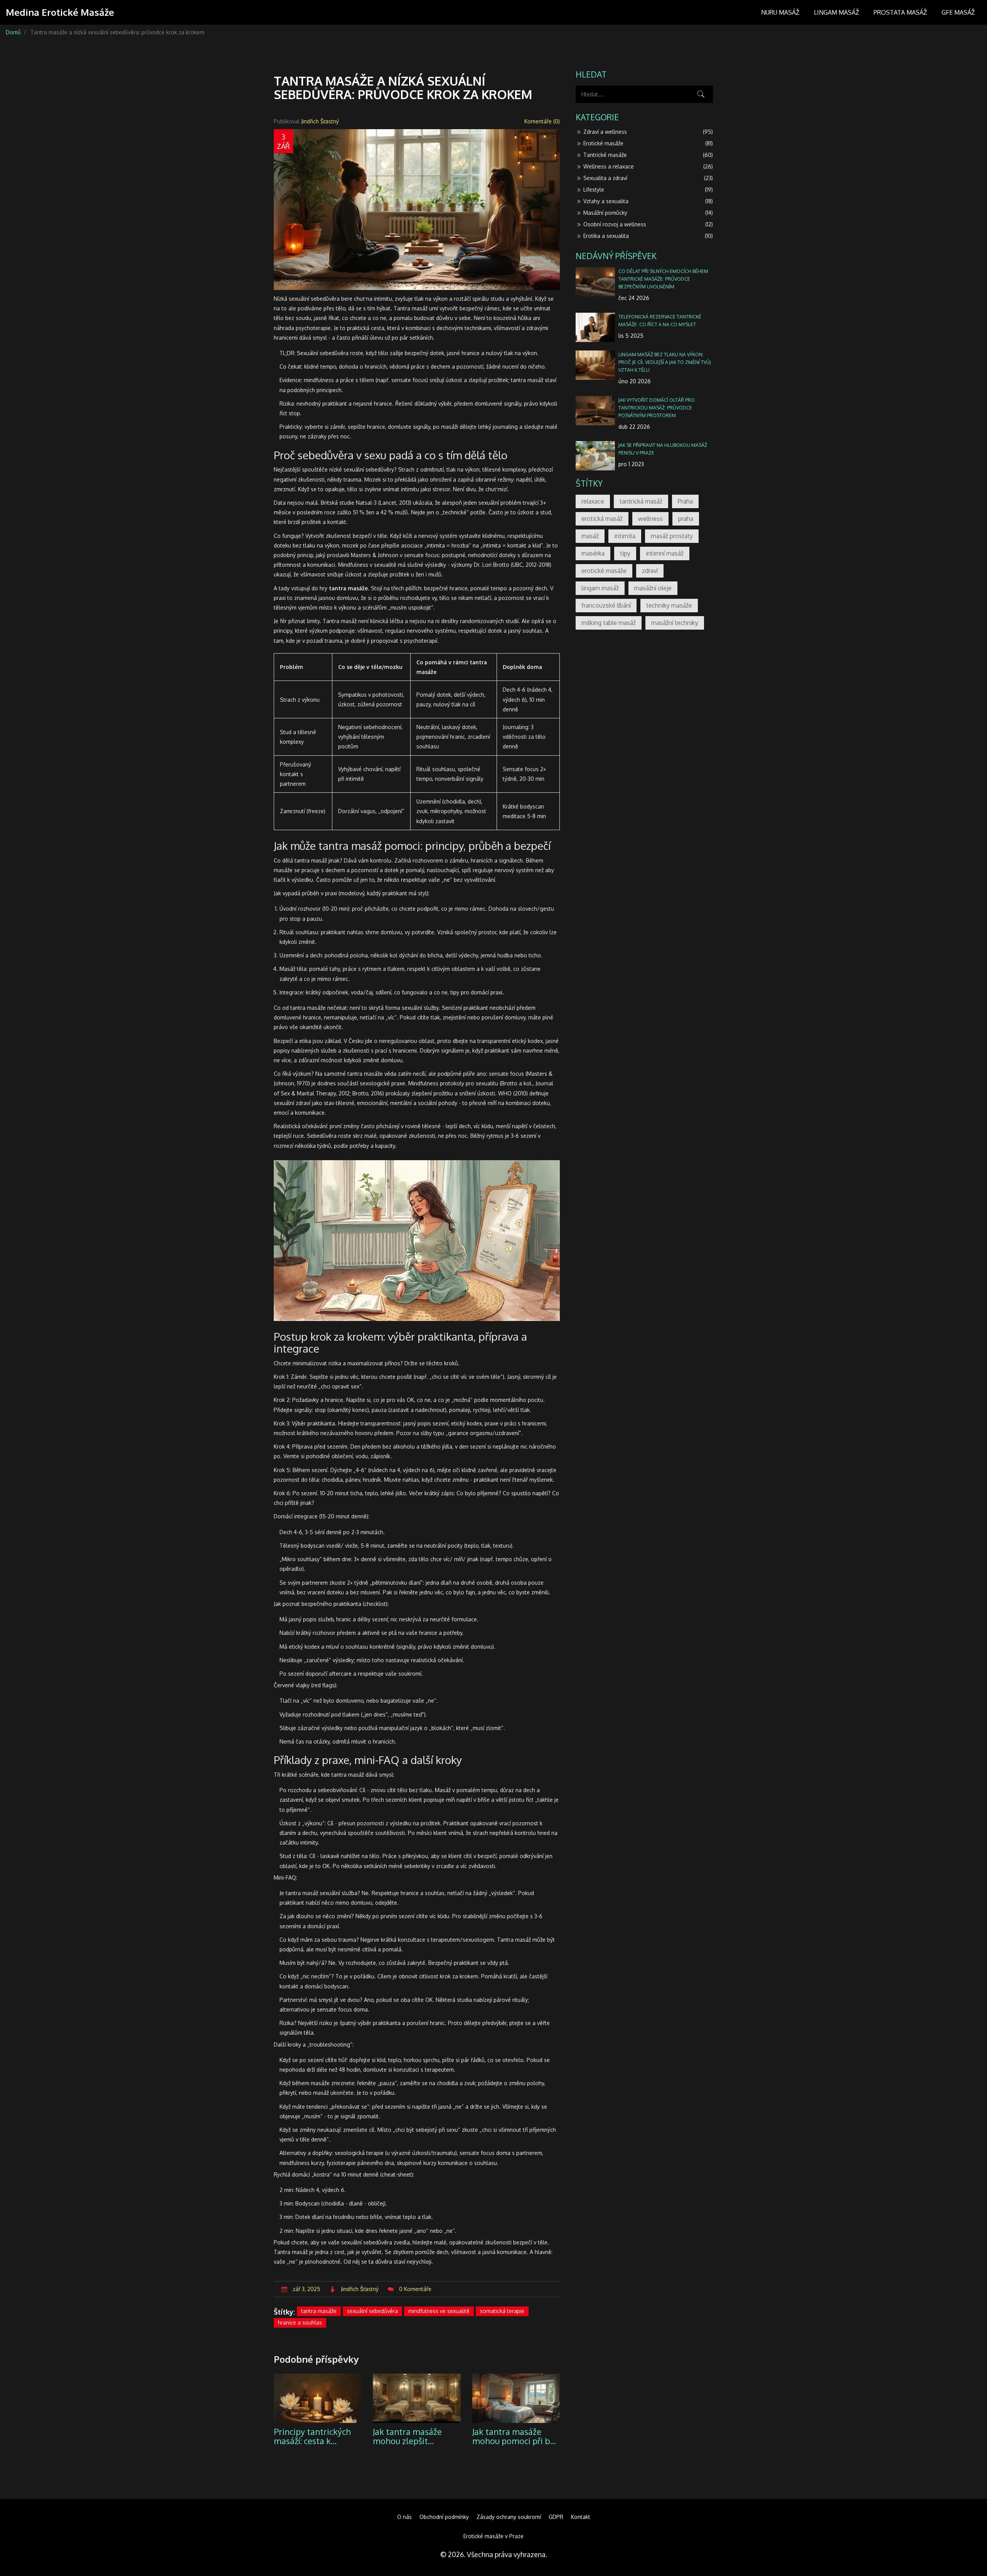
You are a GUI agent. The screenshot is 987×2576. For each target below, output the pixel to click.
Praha (685, 501)
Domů (13, 32)
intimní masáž (665, 553)
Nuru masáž (780, 12)
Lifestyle (648, 190)
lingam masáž (600, 588)
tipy (625, 553)
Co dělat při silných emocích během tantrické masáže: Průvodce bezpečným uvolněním (663, 279)
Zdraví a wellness (648, 132)
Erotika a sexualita (648, 236)
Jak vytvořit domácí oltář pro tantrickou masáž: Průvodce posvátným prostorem (657, 408)
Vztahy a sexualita (648, 201)
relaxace (593, 501)
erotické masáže (604, 571)
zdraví (650, 571)
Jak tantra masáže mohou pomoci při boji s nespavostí (516, 2436)
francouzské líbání (606, 605)
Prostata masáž (900, 12)
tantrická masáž (641, 501)
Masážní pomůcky (648, 213)
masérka (593, 553)
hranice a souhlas (300, 2322)
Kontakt (581, 2517)
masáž (590, 536)
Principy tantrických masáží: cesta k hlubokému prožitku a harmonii (316, 2436)
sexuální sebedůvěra (372, 2311)
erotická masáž (602, 519)
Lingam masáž (836, 12)
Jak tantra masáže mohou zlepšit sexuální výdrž (407, 2436)
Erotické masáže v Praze (493, 2536)
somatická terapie (502, 2311)
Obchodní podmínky (444, 2517)
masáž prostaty (672, 536)
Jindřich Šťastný (320, 121)
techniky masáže (669, 605)
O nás (404, 2517)
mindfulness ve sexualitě (439, 2311)
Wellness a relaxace (648, 166)
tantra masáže (319, 2311)
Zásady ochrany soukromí (509, 2517)
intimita (625, 536)
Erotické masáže (648, 143)
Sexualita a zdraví (648, 178)
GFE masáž (958, 12)
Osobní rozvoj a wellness (648, 224)
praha (686, 519)
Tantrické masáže (648, 155)
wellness (650, 519)
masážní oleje (653, 588)
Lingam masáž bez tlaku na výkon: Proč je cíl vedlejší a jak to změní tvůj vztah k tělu (665, 362)
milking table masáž (609, 623)
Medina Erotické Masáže (60, 12)
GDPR (556, 2517)
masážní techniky (675, 623)
